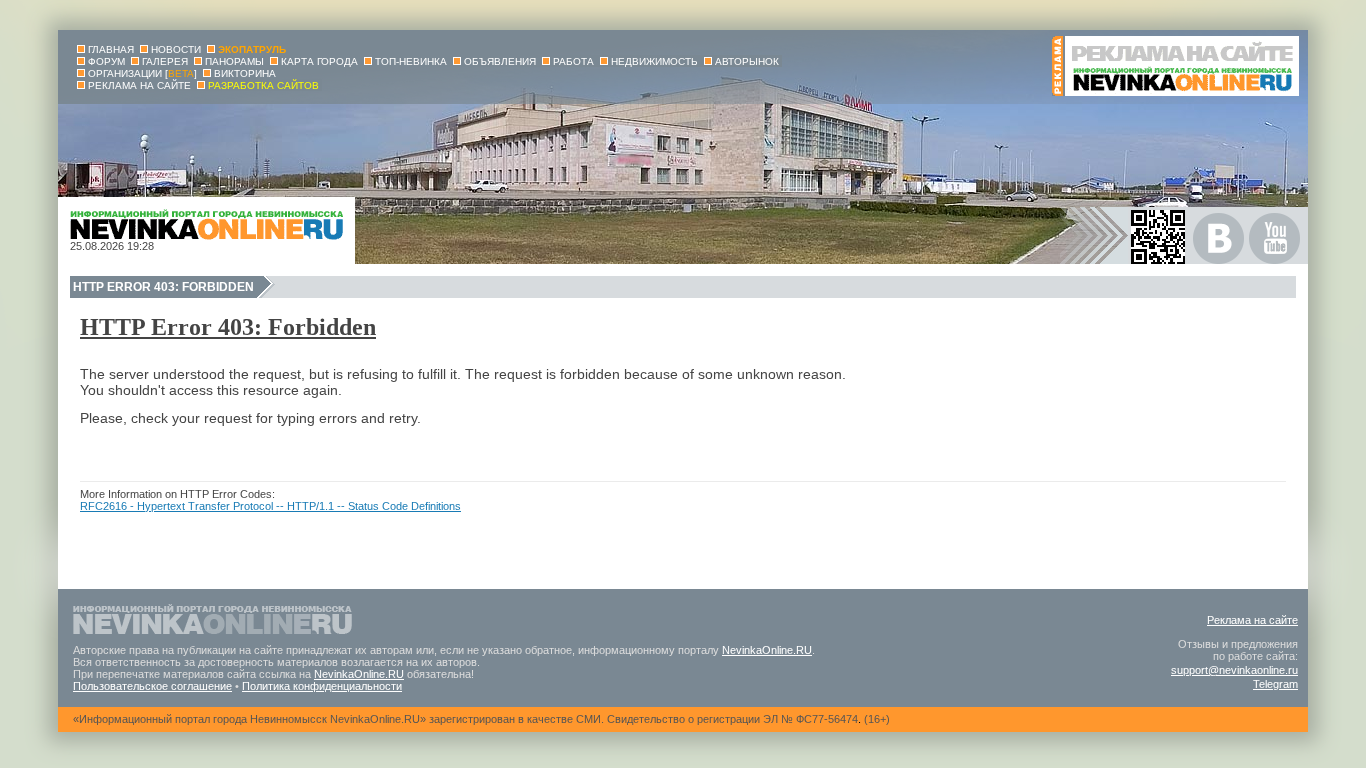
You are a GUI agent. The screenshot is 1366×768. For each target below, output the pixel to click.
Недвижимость (654, 61)
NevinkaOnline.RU (767, 650)
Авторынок (747, 61)
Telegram (1275, 684)
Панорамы (234, 61)
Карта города (319, 61)
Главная (111, 49)
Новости (176, 49)
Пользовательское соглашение (152, 686)
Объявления (500, 61)
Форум (106, 61)
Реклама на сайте (1252, 620)
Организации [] (142, 73)
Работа (573, 61)
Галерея (165, 61)
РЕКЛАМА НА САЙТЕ (139, 85)
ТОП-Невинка (411, 61)
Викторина (245, 73)
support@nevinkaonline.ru (1234, 670)
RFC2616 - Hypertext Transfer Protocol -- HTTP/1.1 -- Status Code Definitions (270, 506)
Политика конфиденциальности (322, 686)
